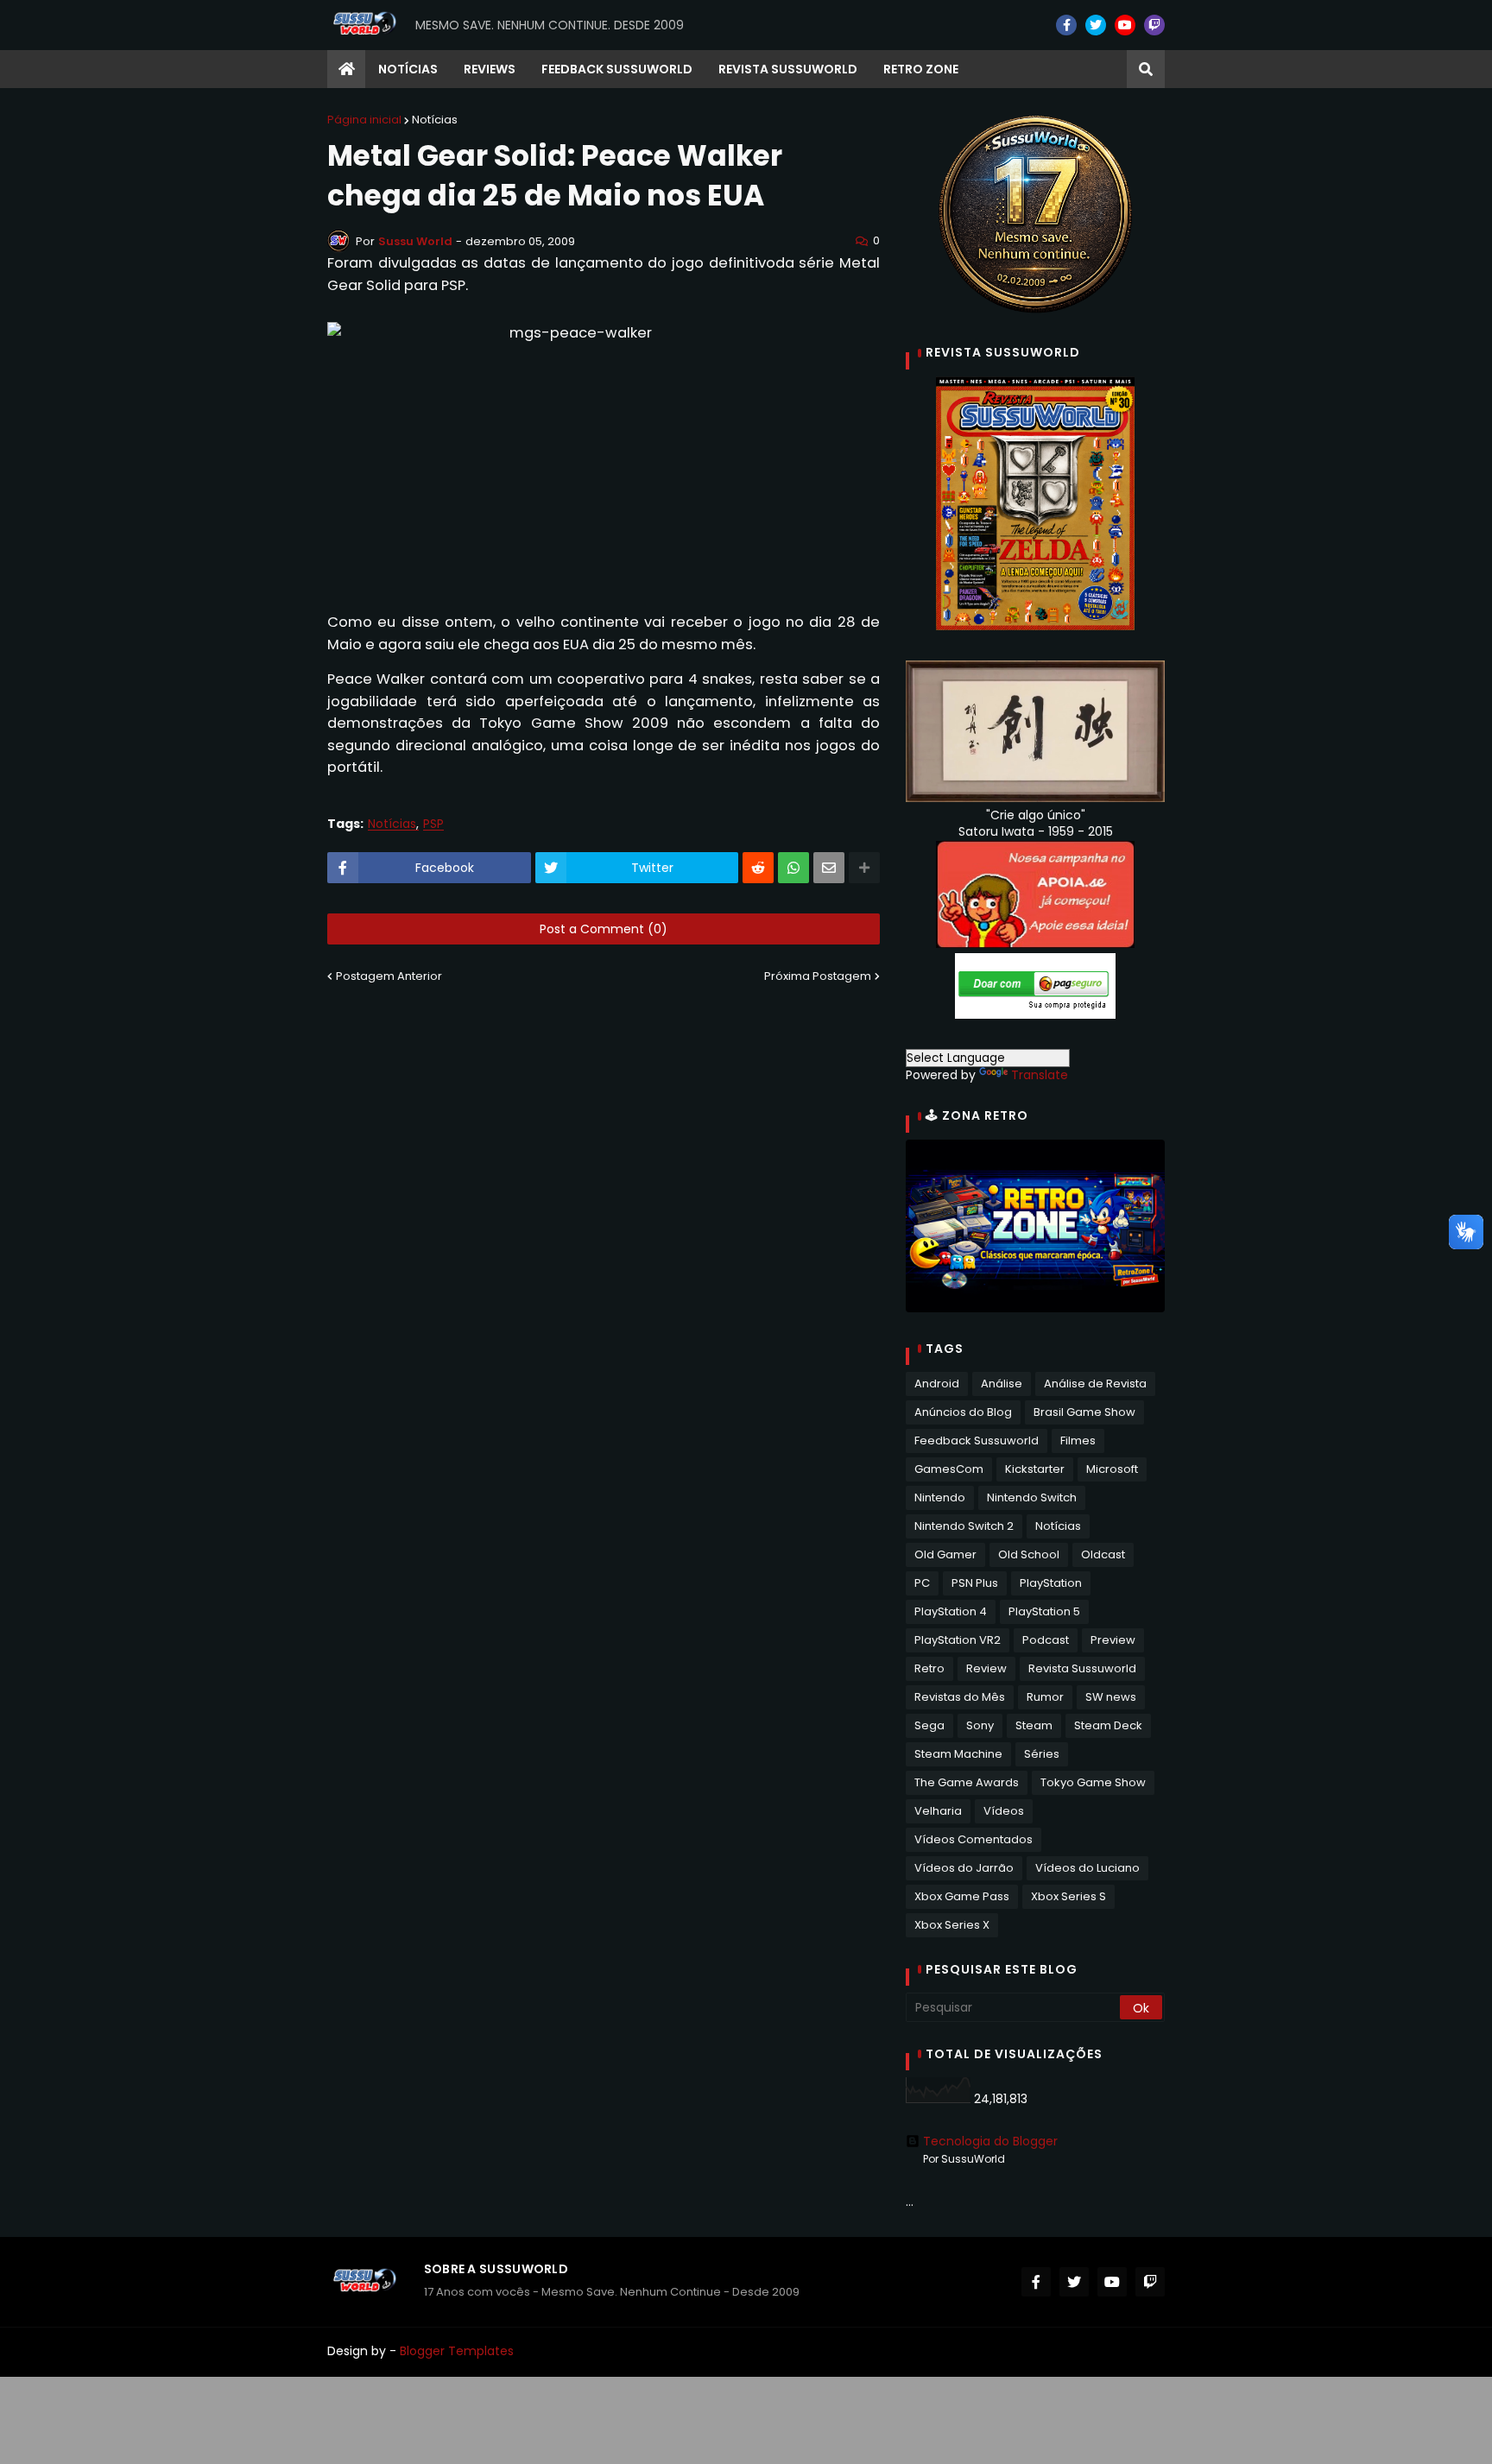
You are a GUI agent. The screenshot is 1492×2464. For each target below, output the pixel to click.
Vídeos (1004, 1811)
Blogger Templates (457, 2351)
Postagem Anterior (389, 976)
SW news (1111, 1697)
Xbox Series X (952, 1925)
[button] (1146, 69)
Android (937, 1384)
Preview (1113, 1640)
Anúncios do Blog (963, 1412)
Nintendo (940, 1497)
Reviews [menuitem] (490, 69)
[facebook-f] (1066, 25)
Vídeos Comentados (974, 1839)
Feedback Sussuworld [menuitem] (617, 69)
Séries (1042, 1754)
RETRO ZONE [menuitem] (921, 69)
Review (986, 1668)
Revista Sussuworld (1082, 1668)
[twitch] (1154, 25)
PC (922, 1583)
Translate (1040, 1075)
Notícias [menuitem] (408, 69)
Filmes (1078, 1440)
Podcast (1046, 1640)
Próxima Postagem (818, 976)
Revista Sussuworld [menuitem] (788, 69)
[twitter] (1096, 25)
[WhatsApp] (793, 868)
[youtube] (1125, 25)
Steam (1034, 1725)
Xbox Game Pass (962, 1896)
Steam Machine (958, 1754)
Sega (929, 1725)
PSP (433, 824)
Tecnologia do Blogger (990, 2141)
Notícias (435, 120)
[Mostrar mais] (864, 868)
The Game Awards (967, 1782)
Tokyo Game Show (1093, 1782)
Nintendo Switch (1032, 1497)
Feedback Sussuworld (977, 1440)
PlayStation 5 (1044, 1611)
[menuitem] (346, 69)
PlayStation (1051, 1583)
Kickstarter (1035, 1469)
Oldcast (1103, 1554)
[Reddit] (758, 868)
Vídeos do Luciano (1087, 1868)
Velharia (938, 1811)
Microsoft (1112, 1469)
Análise (1002, 1384)
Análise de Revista (1095, 1384)
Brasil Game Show (1084, 1412)
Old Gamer (945, 1554)
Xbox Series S (1068, 1896)
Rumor (1045, 1697)
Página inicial (364, 120)
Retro (929, 1668)
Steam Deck (1108, 1725)
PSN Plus (975, 1583)
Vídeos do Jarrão (964, 1868)
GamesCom (949, 1469)
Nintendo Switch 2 (964, 1526)
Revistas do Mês (960, 1697)
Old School (1029, 1554)
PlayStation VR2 (958, 1640)
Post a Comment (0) (604, 929)
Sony (980, 1725)
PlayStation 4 (951, 1611)
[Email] (829, 868)
